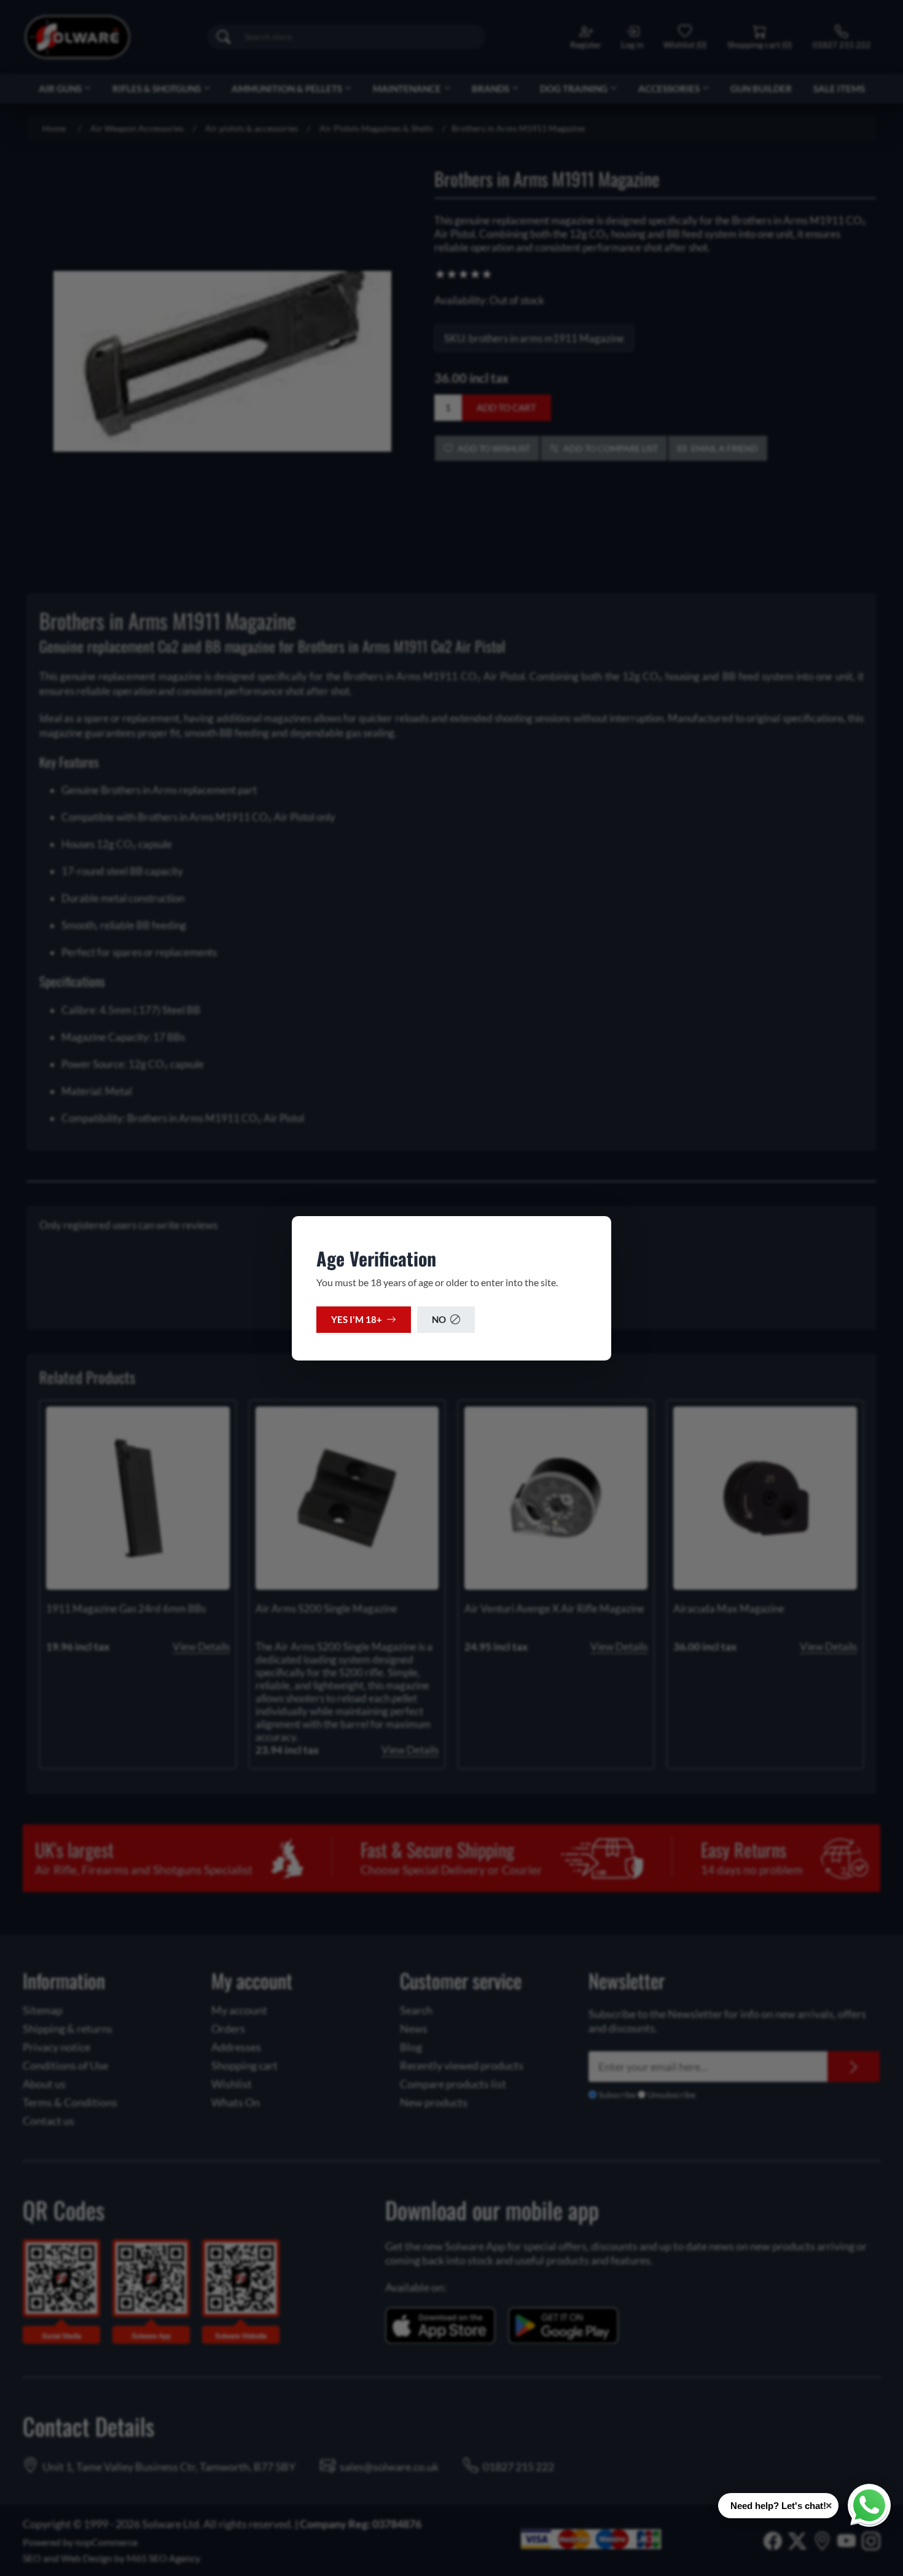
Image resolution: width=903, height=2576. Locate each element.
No (439, 1319)
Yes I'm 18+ (357, 1319)
